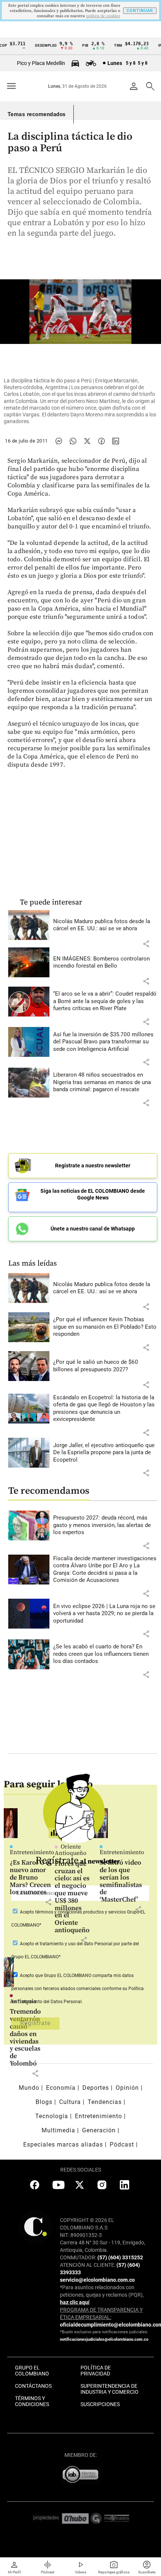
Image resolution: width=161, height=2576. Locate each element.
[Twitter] (87, 441)
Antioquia (23, 2001)
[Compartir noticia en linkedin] (116, 441)
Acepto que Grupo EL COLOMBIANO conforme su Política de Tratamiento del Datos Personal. (78, 1989)
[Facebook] (101, 441)
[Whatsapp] (73, 441)
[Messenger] (59, 441)
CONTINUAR (140, 11)
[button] (146, 944)
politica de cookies (103, 16)
